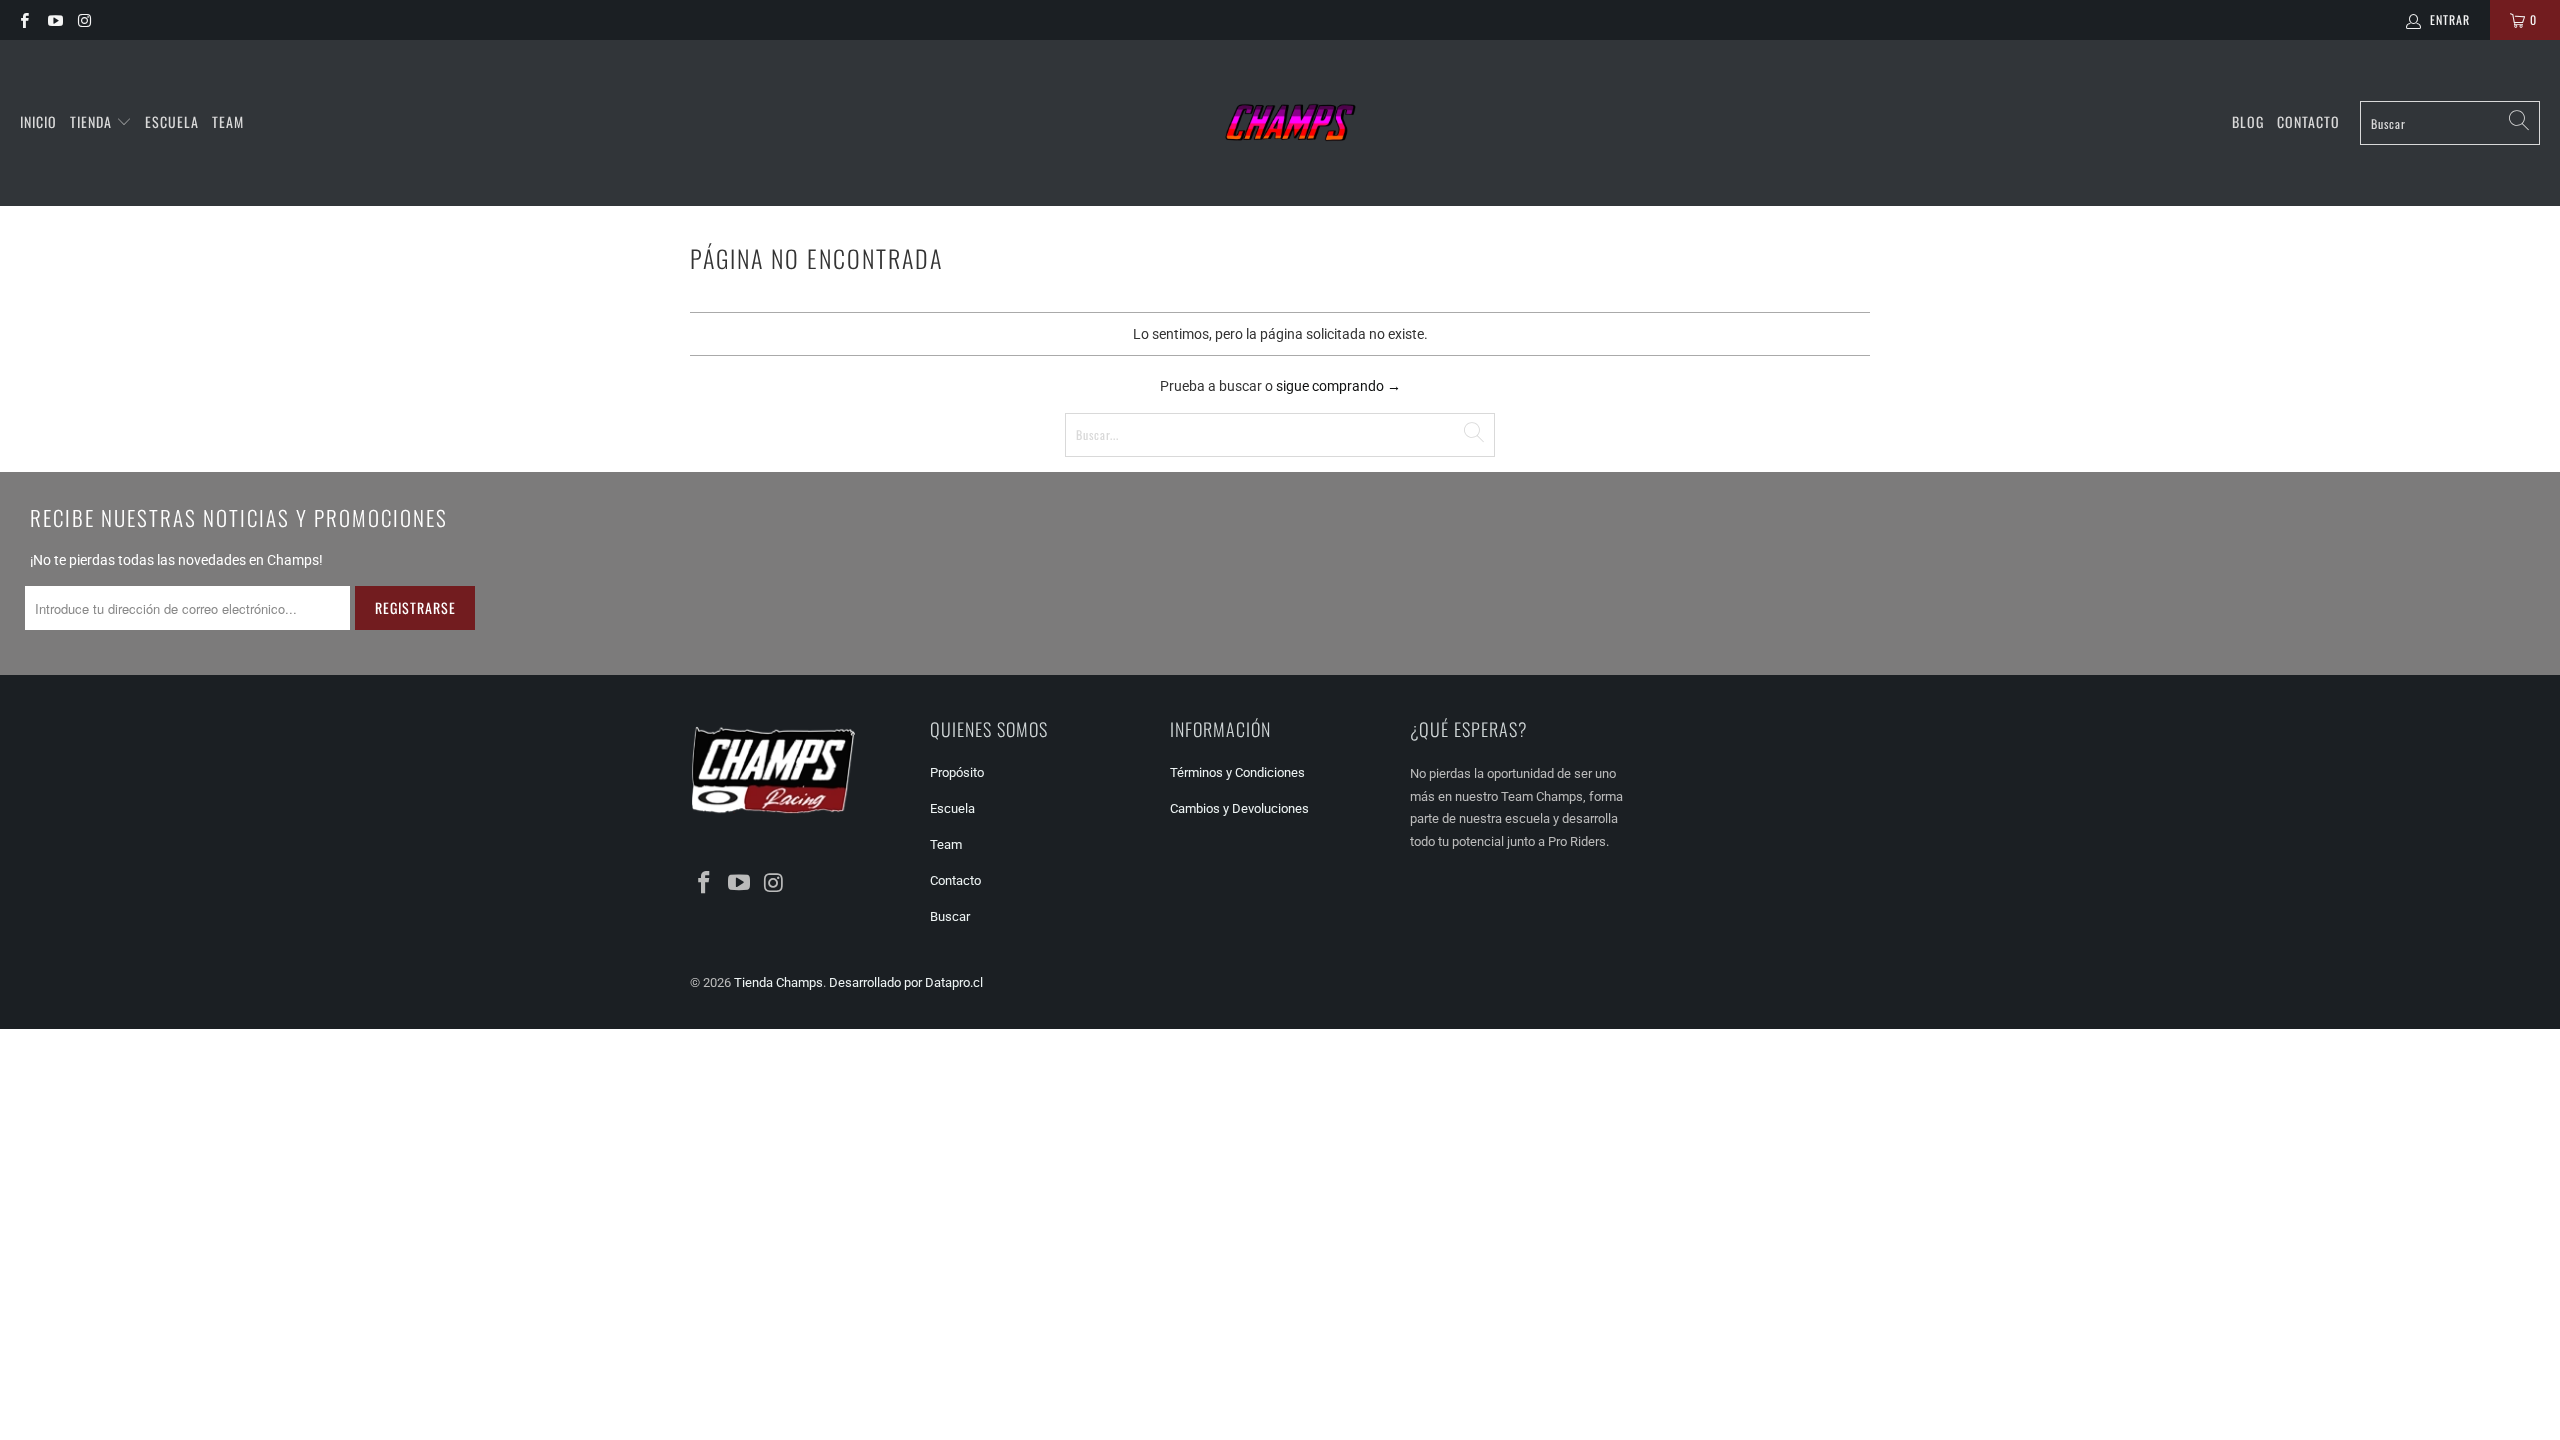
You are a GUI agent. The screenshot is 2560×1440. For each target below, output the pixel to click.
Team (228, 121)
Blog (2248, 121)
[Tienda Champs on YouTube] (53, 20)
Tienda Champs (778, 982)
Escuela (172, 121)
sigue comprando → (1338, 386)
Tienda (91, 121)
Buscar (950, 916)
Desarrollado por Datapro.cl (906, 982)
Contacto (2308, 121)
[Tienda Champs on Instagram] (84, 20)
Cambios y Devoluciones (1239, 808)
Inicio (38, 121)
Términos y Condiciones (1237, 772)
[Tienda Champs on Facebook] (23, 20)
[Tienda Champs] (1290, 123)
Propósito (957, 772)
